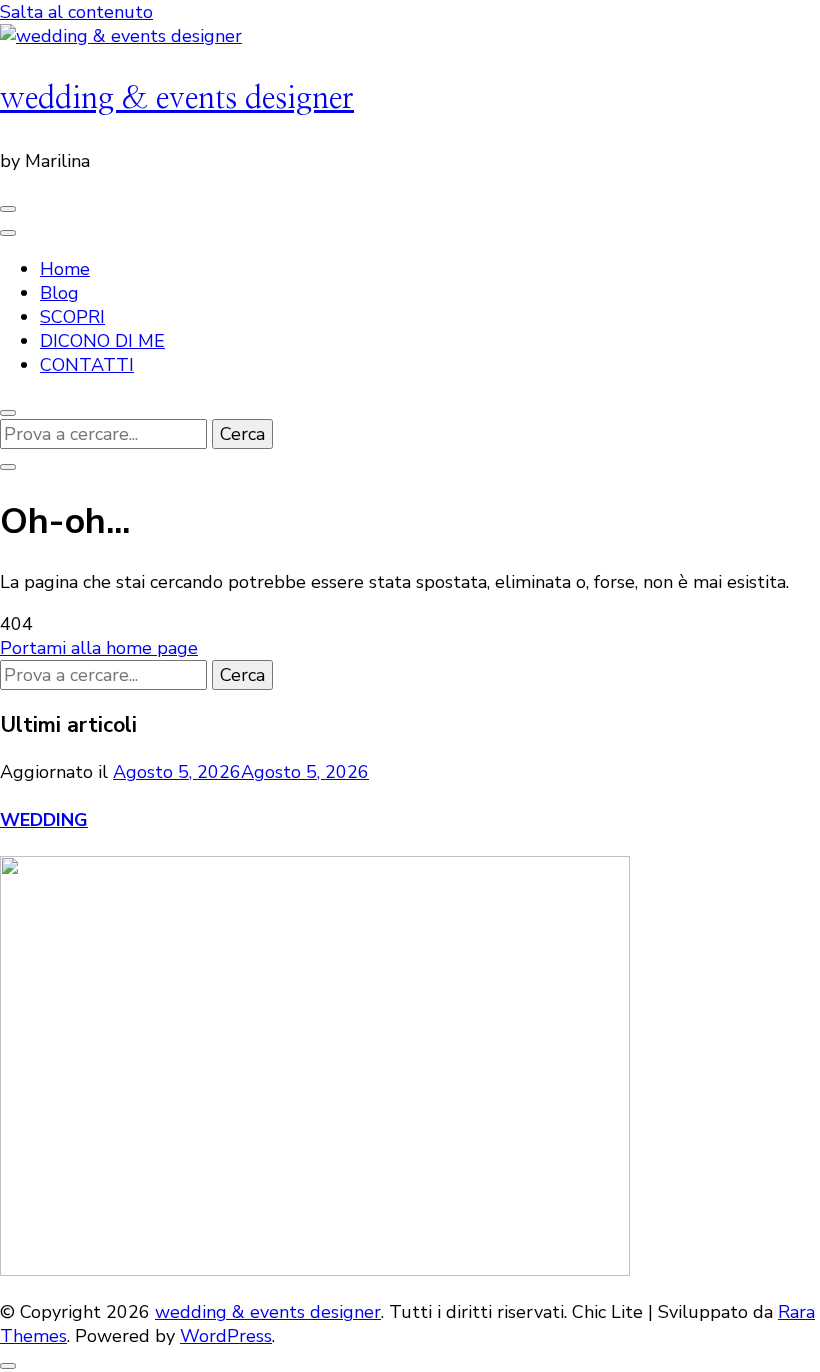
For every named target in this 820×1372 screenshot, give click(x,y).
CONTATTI (87, 365)
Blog (59, 293)
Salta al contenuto (76, 12)
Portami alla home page (99, 648)
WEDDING (44, 820)
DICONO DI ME (102, 341)
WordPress (226, 1336)
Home (65, 269)
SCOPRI (72, 317)
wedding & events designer (177, 98)
